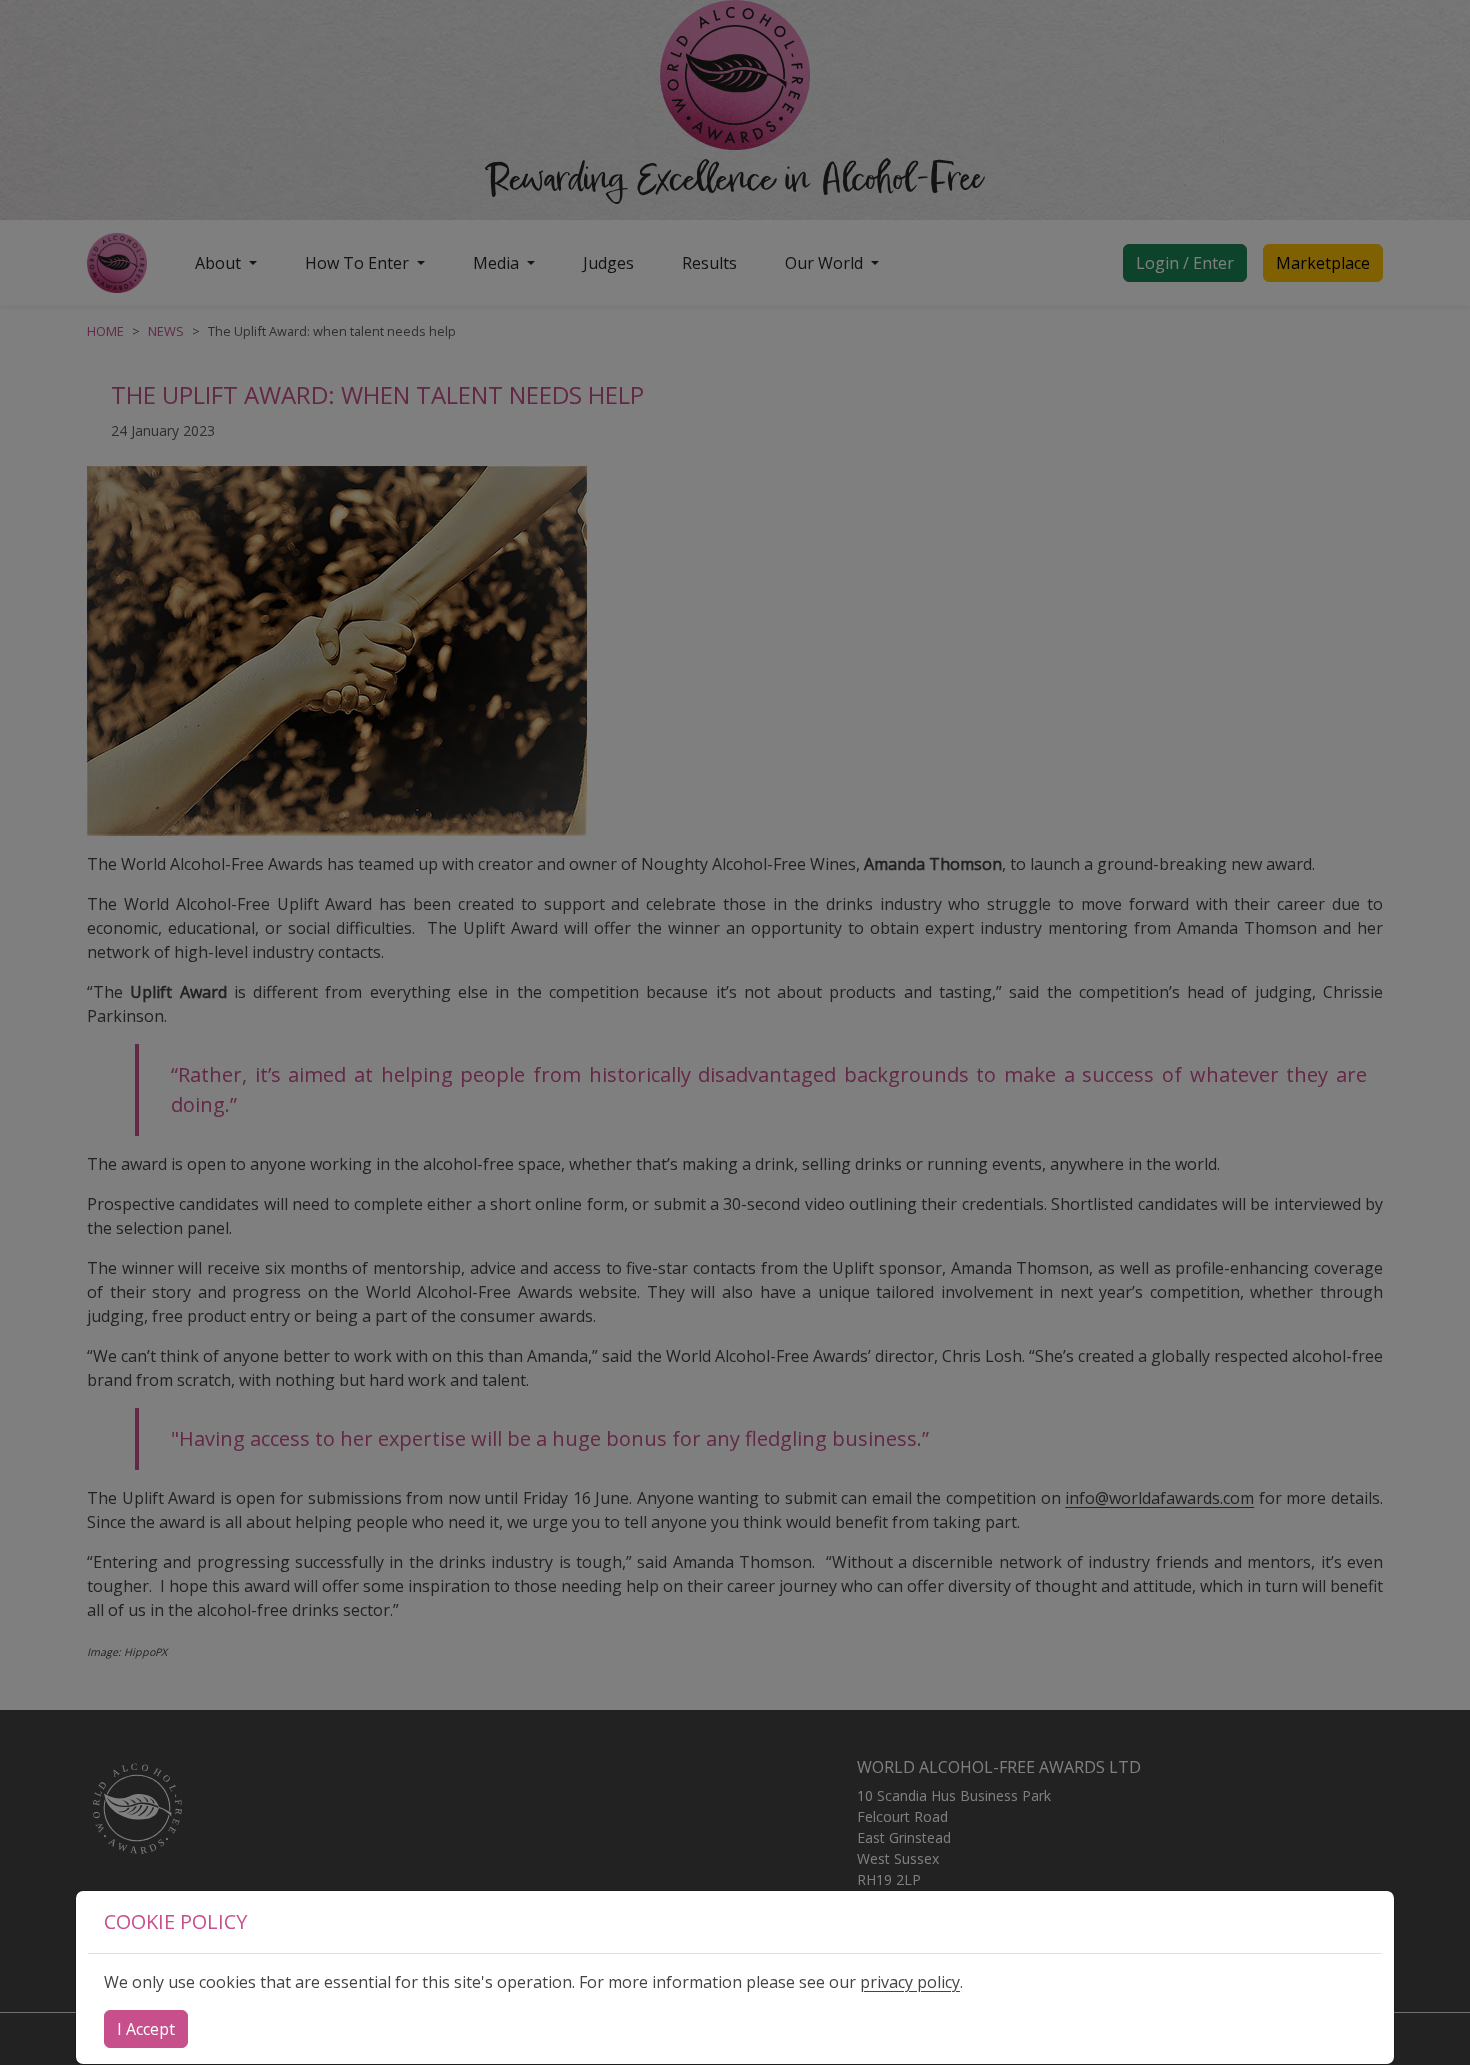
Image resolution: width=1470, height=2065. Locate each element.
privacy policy (910, 1982)
